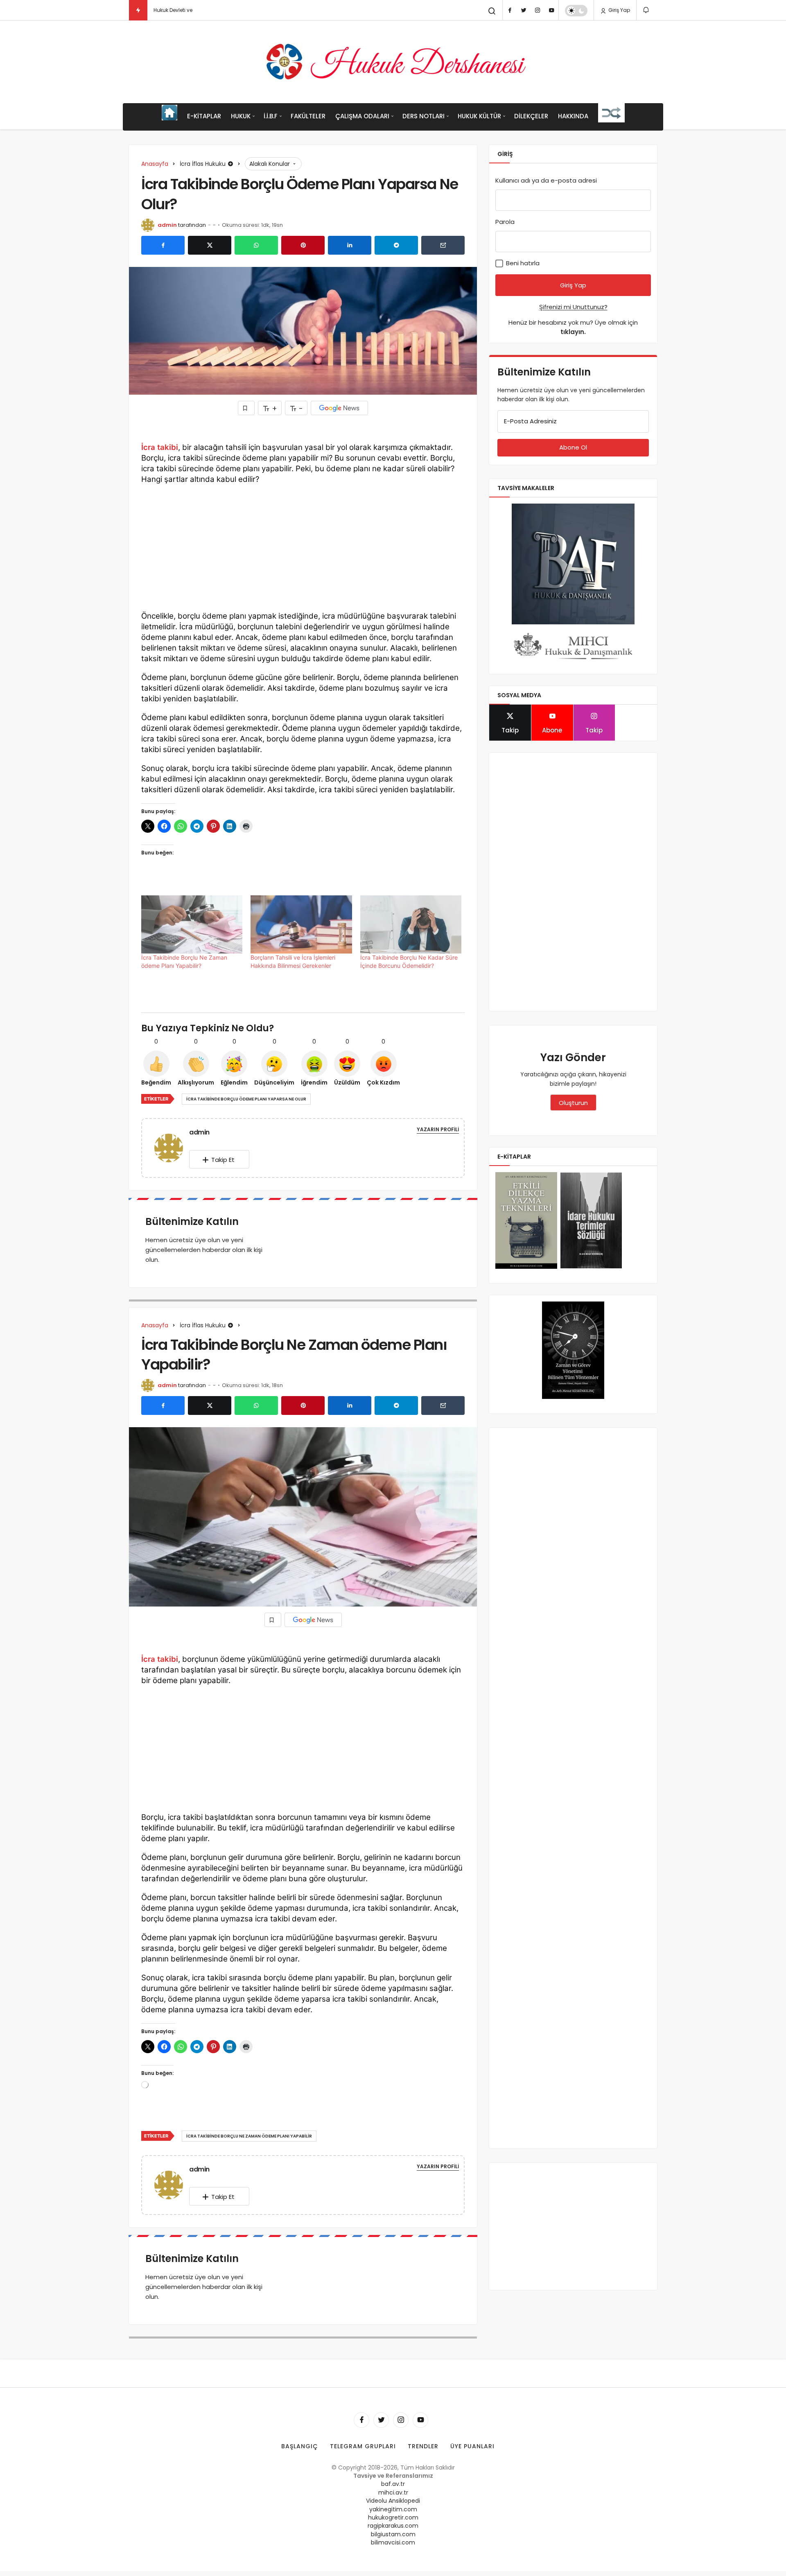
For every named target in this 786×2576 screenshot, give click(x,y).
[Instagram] (538, 10)
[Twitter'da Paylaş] (210, 245)
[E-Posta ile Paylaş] (443, 245)
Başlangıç (300, 2446)
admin (167, 225)
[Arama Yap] (492, 11)
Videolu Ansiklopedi (393, 2501)
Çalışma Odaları (362, 116)
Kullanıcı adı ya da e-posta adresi (546, 180)
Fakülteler (308, 116)
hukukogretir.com (393, 2517)
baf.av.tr (393, 2484)
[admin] (172, 1147)
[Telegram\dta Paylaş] (396, 245)
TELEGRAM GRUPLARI (363, 2446)
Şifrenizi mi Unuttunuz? (573, 307)
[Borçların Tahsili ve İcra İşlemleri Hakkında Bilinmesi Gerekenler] (301, 924)
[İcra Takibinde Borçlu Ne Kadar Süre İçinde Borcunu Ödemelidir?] (411, 924)
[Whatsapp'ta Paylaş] (256, 245)
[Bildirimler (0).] (647, 10)
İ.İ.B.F (271, 116)
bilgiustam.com (393, 2534)
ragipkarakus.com (393, 2526)
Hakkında (573, 116)
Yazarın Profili (438, 1129)
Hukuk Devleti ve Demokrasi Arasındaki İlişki (207, 10)
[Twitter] (524, 10)
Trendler (423, 2446)
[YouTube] (551, 10)
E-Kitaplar (204, 116)
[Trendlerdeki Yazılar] (138, 10)
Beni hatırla (522, 263)
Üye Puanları (472, 2446)
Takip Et (223, 1160)
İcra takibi (160, 447)
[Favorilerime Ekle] (246, 408)
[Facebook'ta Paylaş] (163, 245)
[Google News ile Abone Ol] (339, 408)
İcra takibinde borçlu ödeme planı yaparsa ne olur (246, 1099)
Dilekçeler (531, 116)
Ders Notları (423, 116)
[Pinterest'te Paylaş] (303, 245)
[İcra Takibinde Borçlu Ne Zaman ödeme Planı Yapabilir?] (192, 924)
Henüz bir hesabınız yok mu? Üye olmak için (573, 327)
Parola (505, 222)
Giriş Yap (619, 10)
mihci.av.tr (393, 2492)
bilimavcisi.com (393, 2542)
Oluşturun (573, 1103)
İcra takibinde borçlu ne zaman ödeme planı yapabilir (249, 2136)
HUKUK (241, 116)
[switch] (576, 11)
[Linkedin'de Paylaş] (350, 245)
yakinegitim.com (393, 2509)
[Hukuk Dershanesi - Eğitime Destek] (393, 62)
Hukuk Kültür (479, 116)
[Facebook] (510, 10)
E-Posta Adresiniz (530, 421)
